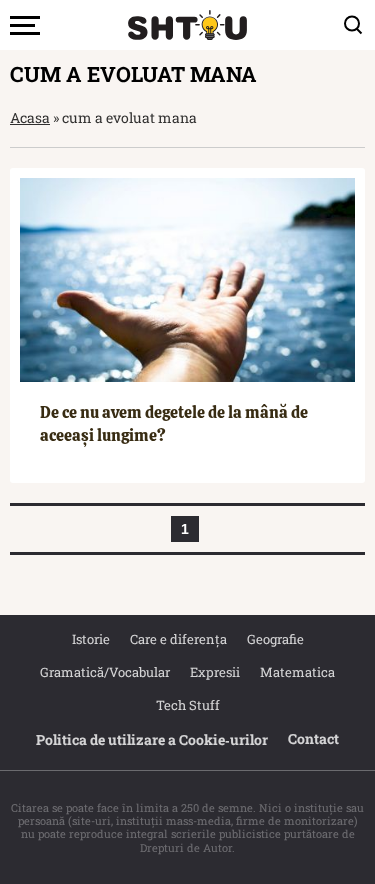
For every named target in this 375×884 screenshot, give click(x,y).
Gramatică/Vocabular (105, 672)
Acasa (30, 117)
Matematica (297, 672)
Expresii (215, 672)
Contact (313, 738)
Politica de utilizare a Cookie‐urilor (152, 739)
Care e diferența (178, 639)
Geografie (275, 639)
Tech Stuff (188, 705)
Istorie (91, 639)
